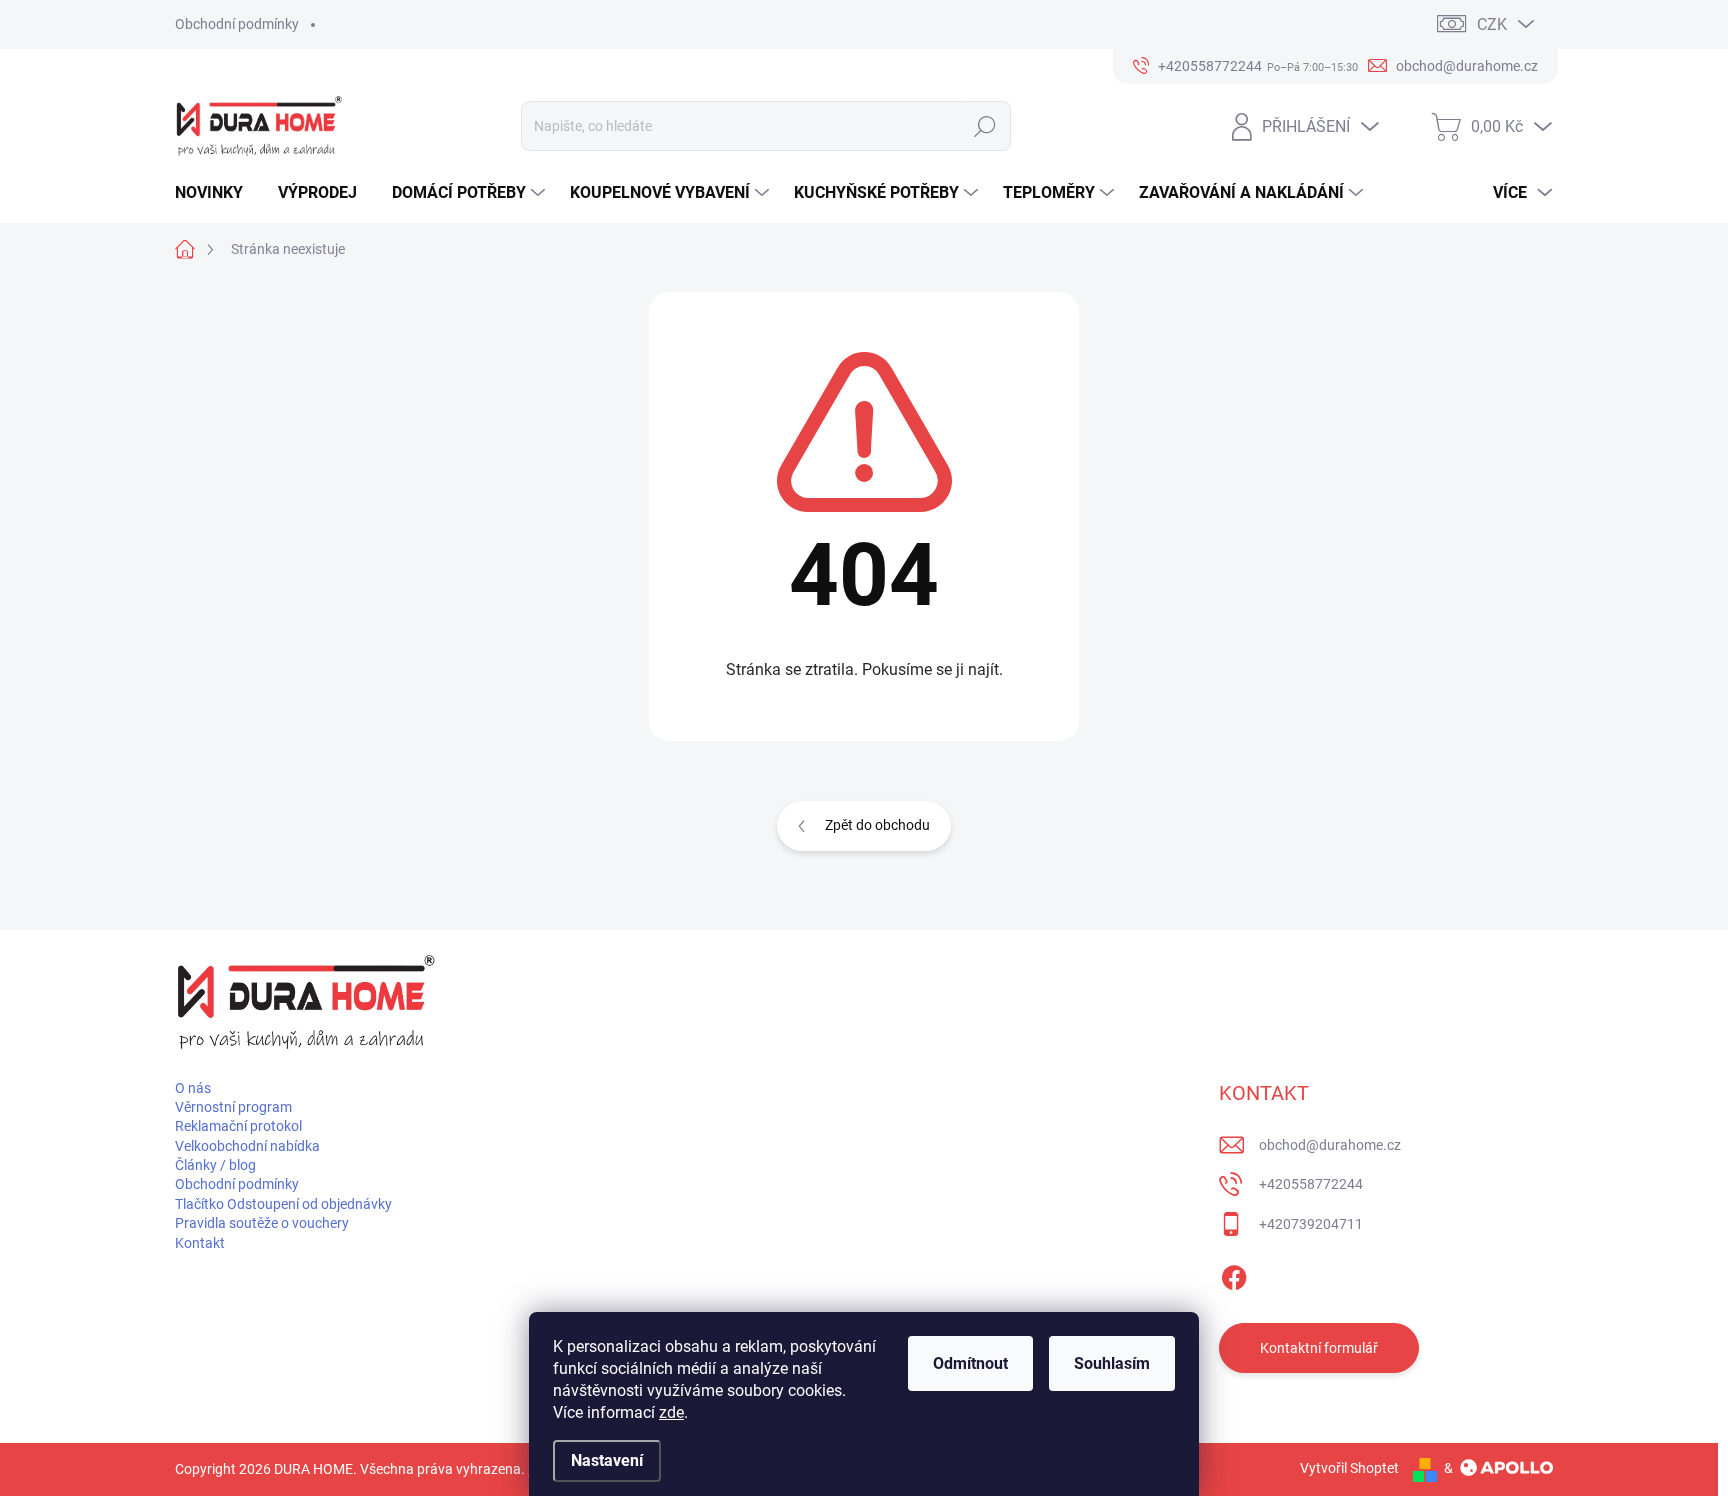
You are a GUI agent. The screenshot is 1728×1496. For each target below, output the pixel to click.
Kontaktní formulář (1319, 1348)
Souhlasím (1112, 1363)
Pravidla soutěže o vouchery (262, 1223)
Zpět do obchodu (877, 825)
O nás (193, 1088)
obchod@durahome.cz (1330, 1145)
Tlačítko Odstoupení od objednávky (283, 1204)
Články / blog (215, 1165)
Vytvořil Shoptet (1349, 1468)
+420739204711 (1311, 1224)
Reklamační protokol (238, 1126)
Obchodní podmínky (237, 24)
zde (671, 1412)
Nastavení (607, 1460)
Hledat (985, 126)
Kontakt (200, 1243)
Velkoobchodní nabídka (247, 1146)
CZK (1492, 24)
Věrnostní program (233, 1107)
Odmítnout (970, 1363)
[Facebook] (1234, 1274)
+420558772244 (1311, 1184)
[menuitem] (216, 193)
